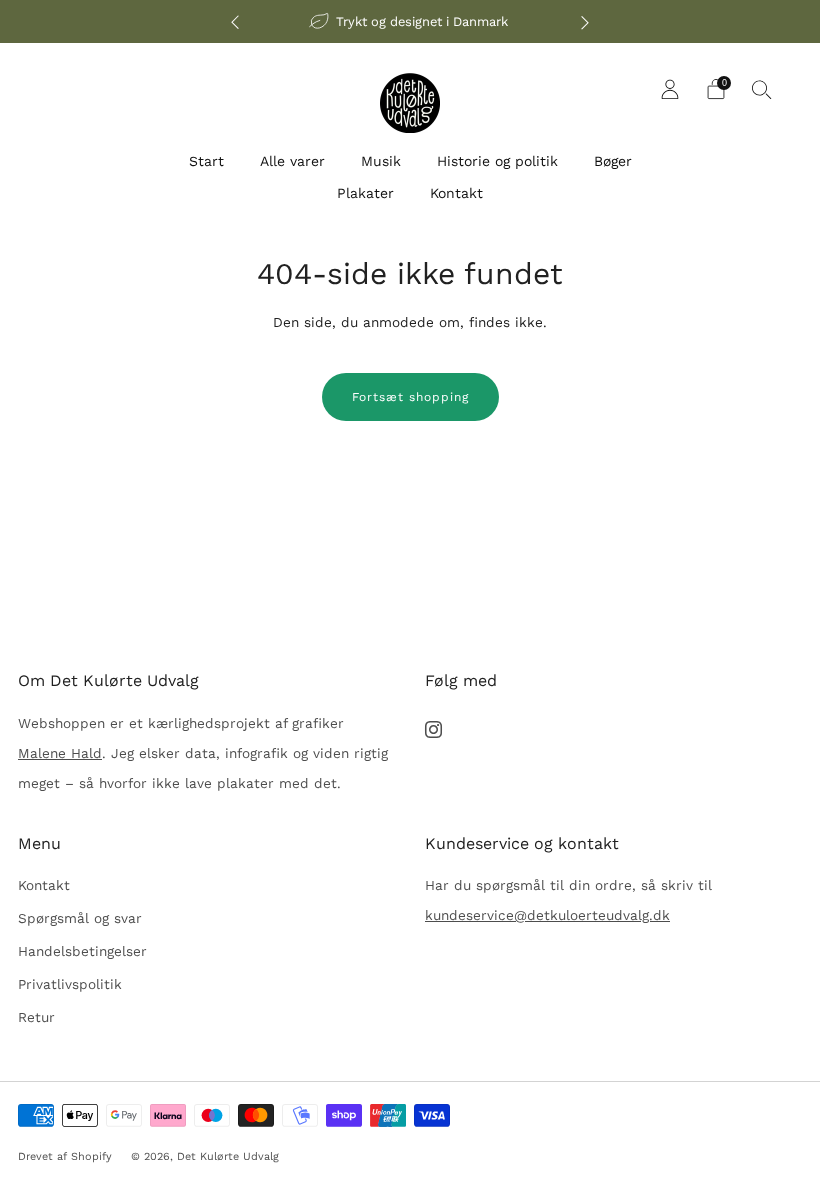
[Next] (585, 21)
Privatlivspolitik (70, 984)
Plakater (365, 193)
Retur (36, 1017)
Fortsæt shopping (410, 397)
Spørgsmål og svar (80, 918)
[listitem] (410, 21)
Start (206, 161)
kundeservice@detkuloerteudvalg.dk (547, 915)
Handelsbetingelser (82, 951)
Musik (381, 161)
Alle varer (292, 161)
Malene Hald (60, 753)
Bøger (613, 161)
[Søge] (762, 89)
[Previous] (235, 21)
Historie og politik (497, 161)
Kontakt (456, 193)
